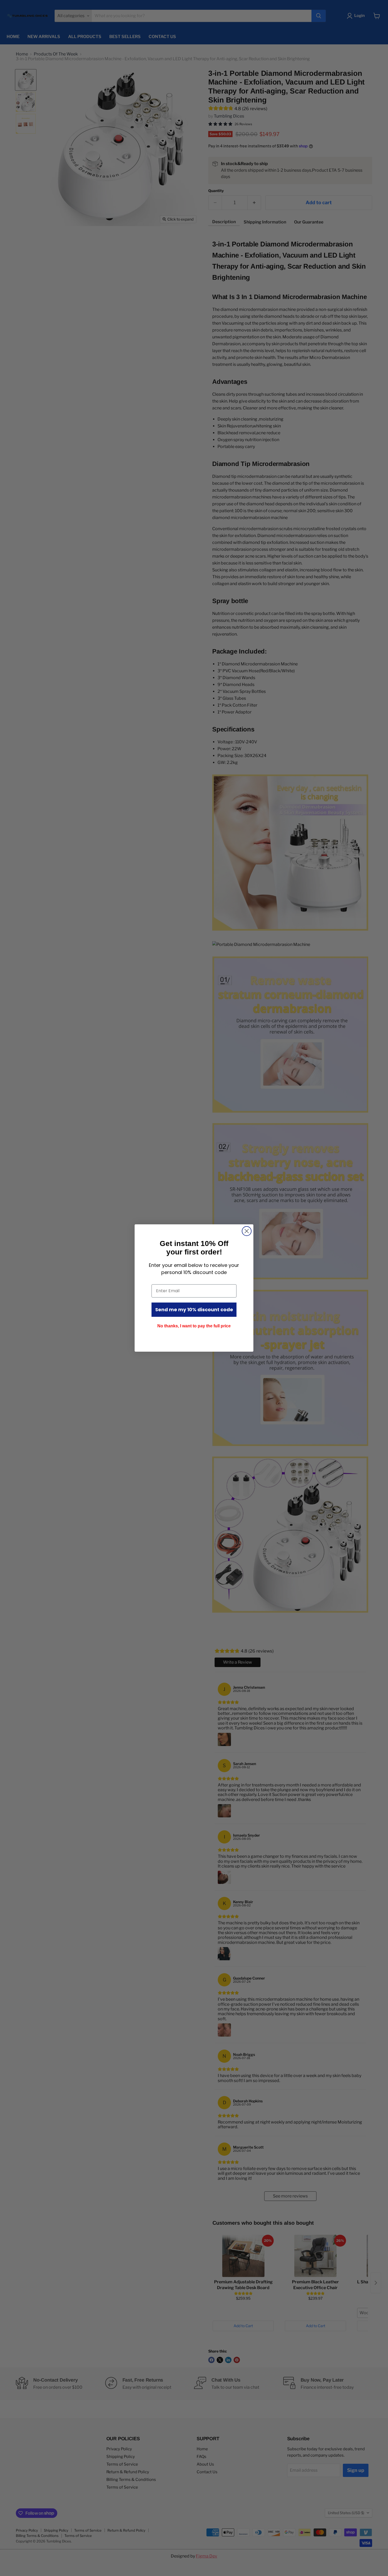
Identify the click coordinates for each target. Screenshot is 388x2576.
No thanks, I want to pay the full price (194, 1326)
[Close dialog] (247, 1231)
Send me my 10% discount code (194, 1310)
